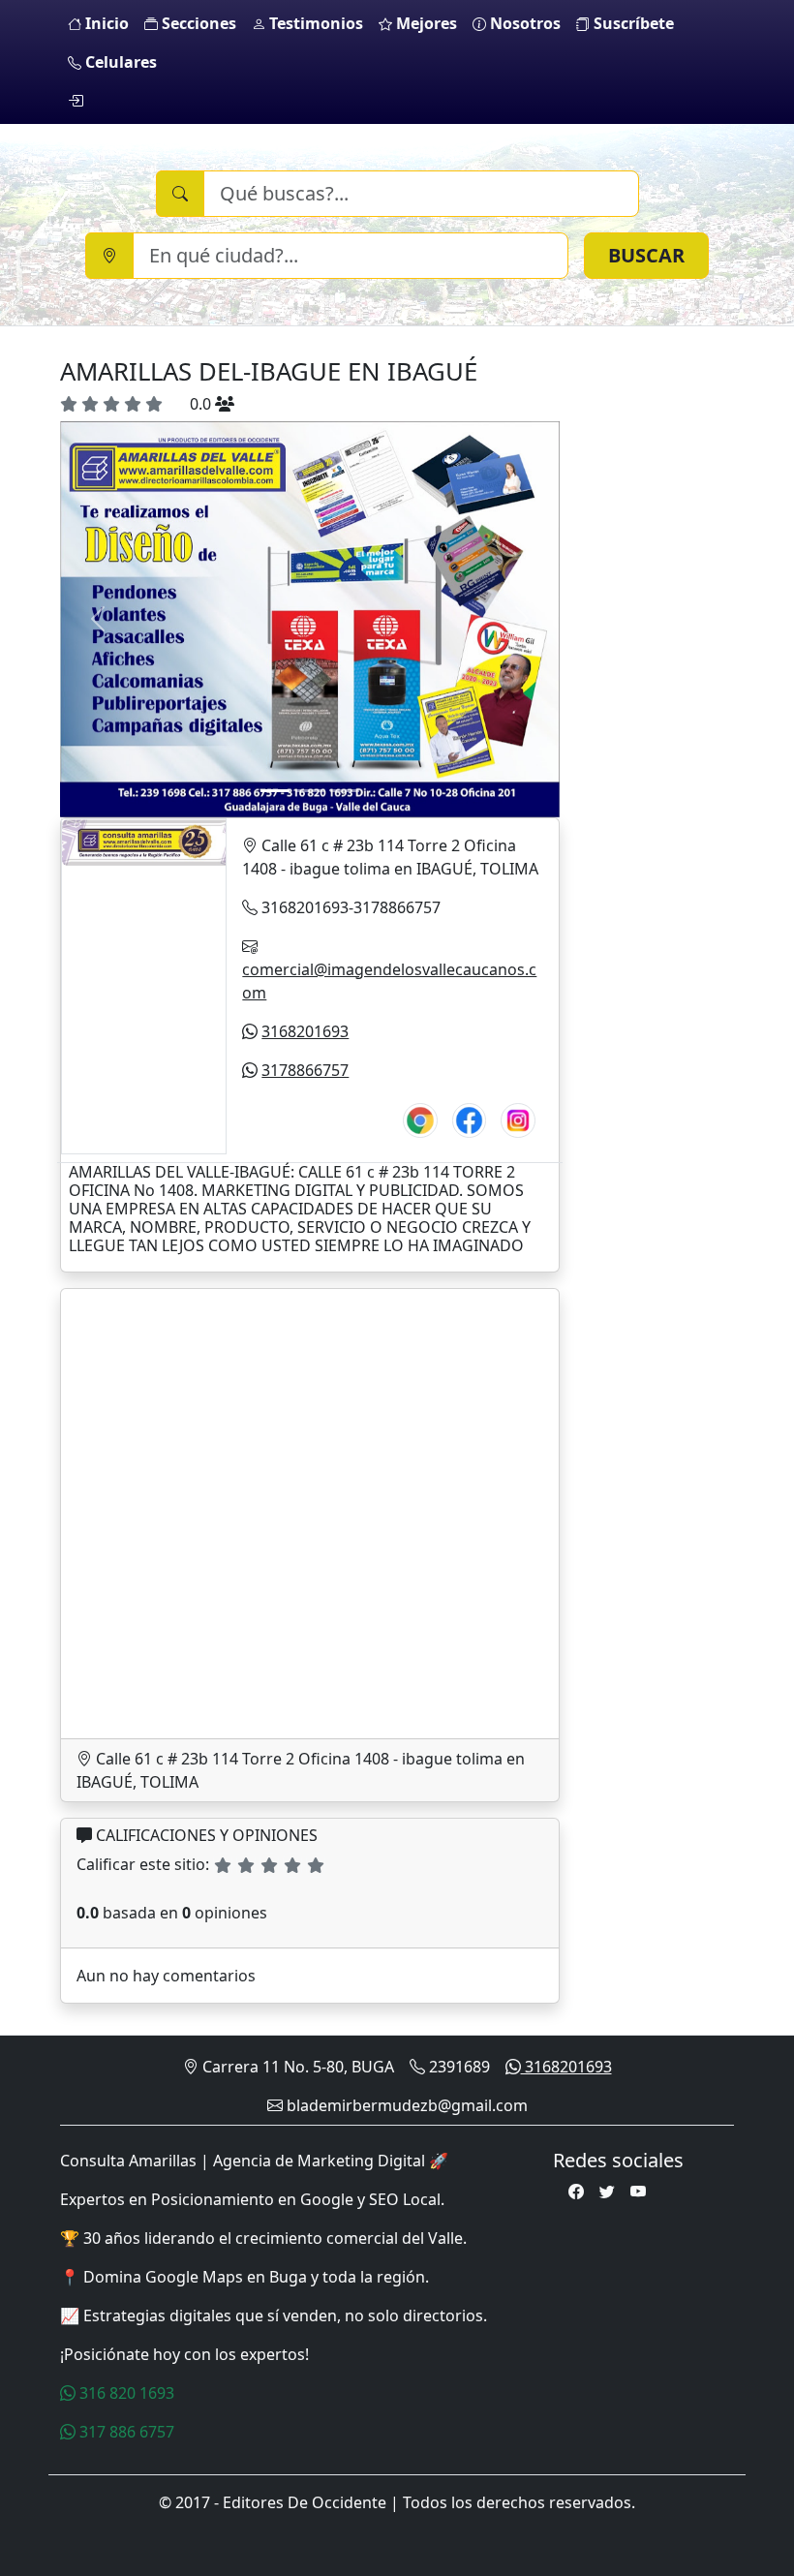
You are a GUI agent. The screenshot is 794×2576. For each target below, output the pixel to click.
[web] (420, 1117)
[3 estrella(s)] (269, 1865)
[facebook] (470, 1117)
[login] (76, 101)
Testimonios (314, 23)
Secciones (197, 23)
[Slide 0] (275, 791)
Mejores (425, 23)
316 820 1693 (125, 2393)
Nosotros (523, 23)
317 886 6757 (125, 2432)
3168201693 (305, 1031)
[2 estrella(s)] (246, 1865)
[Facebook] (576, 2192)
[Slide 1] (310, 791)
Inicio (105, 23)
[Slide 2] (345, 791)
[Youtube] (638, 2192)
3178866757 (305, 1070)
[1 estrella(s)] (223, 1865)
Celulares (119, 62)
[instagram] (518, 1117)
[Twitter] (607, 2192)
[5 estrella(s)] (316, 1865)
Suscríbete (632, 23)
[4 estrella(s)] (292, 1865)
